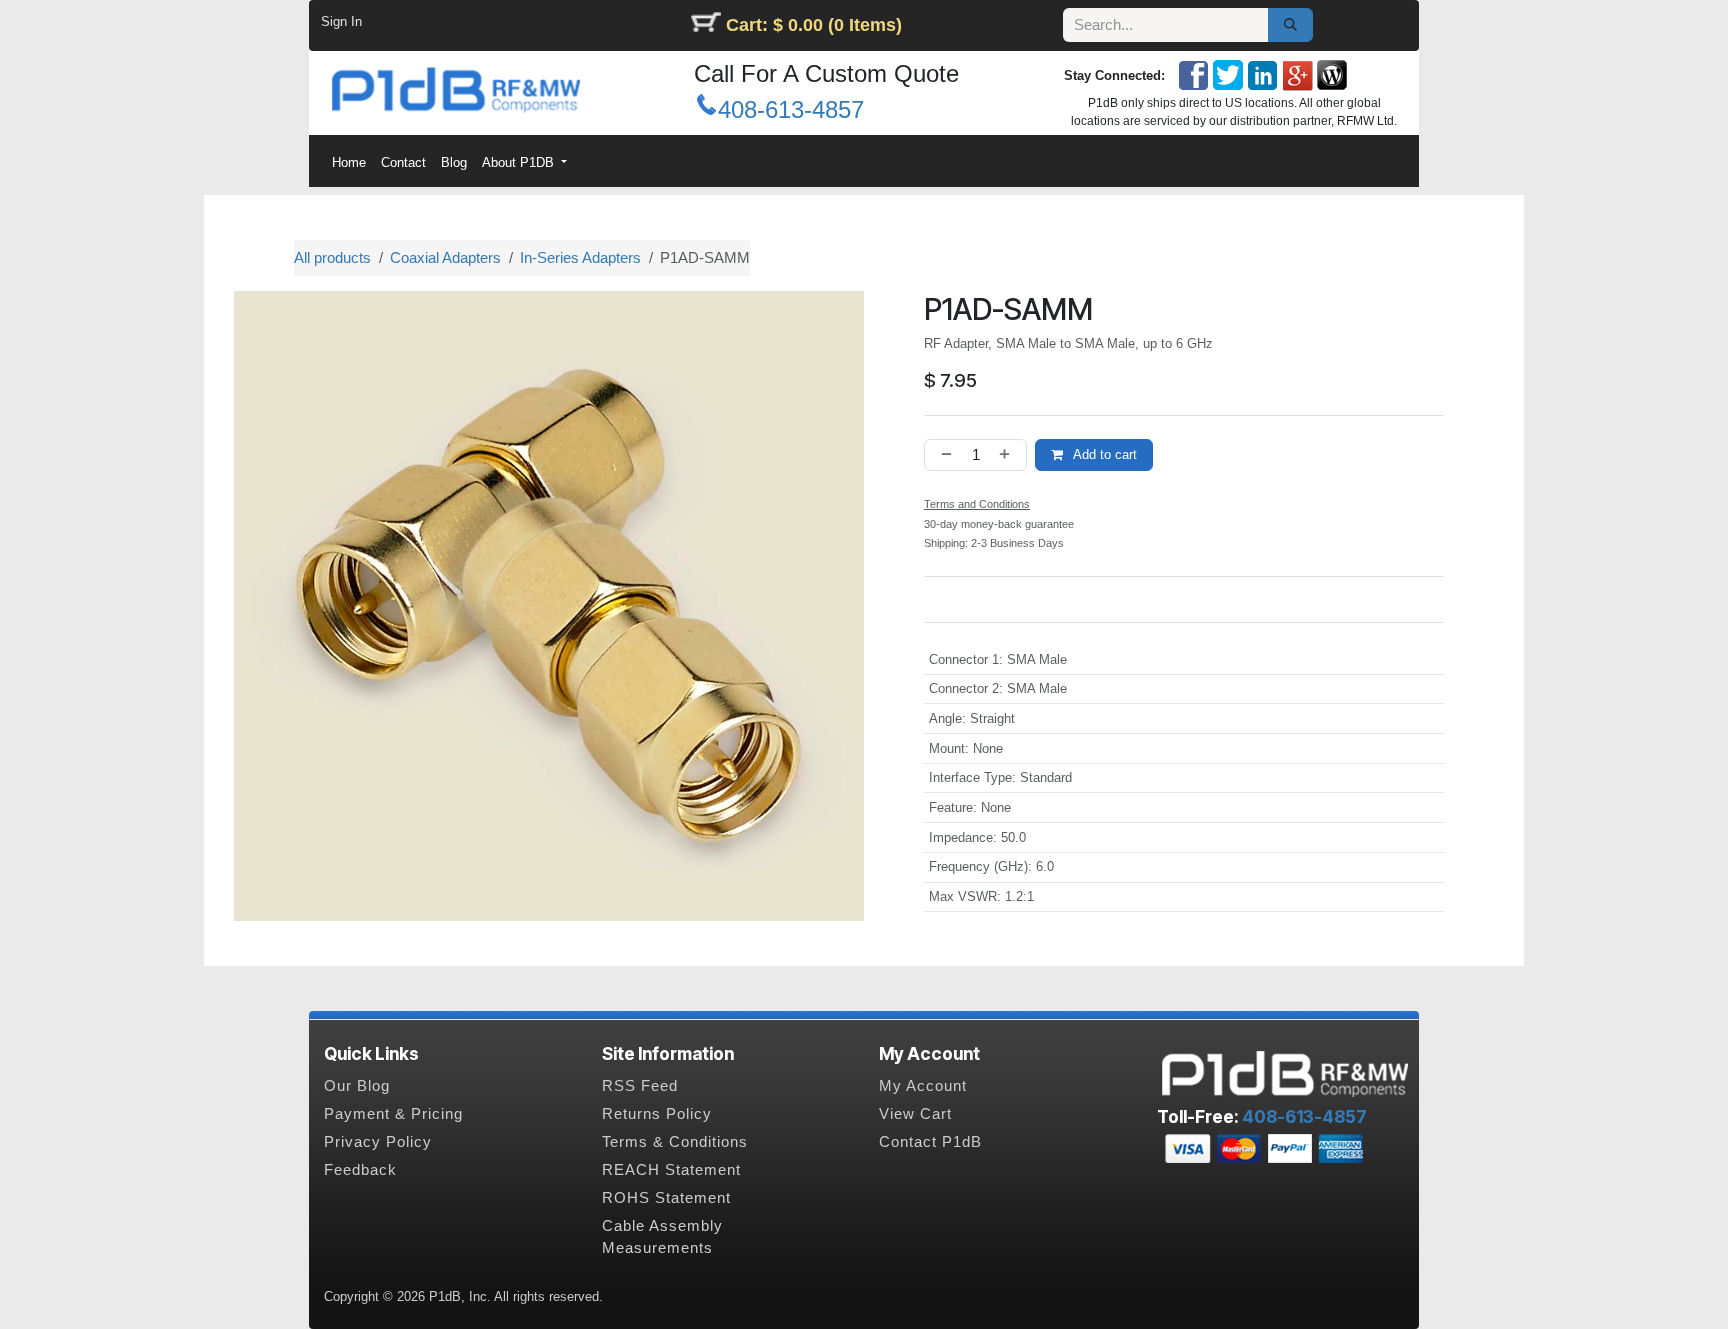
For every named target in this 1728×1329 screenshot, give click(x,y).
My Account (923, 1086)
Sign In (341, 21)
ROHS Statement (666, 1198)
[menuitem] (348, 162)
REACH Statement (671, 1170)
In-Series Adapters (580, 257)
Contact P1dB (930, 1142)
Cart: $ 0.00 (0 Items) (814, 25)
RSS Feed (640, 1086)
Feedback (360, 1170)
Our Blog (357, 1086)
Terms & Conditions (675, 1142)
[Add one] (1009, 455)
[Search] (1290, 25)
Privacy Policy (378, 1142)
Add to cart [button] (1103, 454)
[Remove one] (943, 455)
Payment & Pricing (393, 1114)
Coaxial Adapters (445, 257)
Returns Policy (657, 1114)
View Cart (915, 1114)
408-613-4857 (791, 109)
